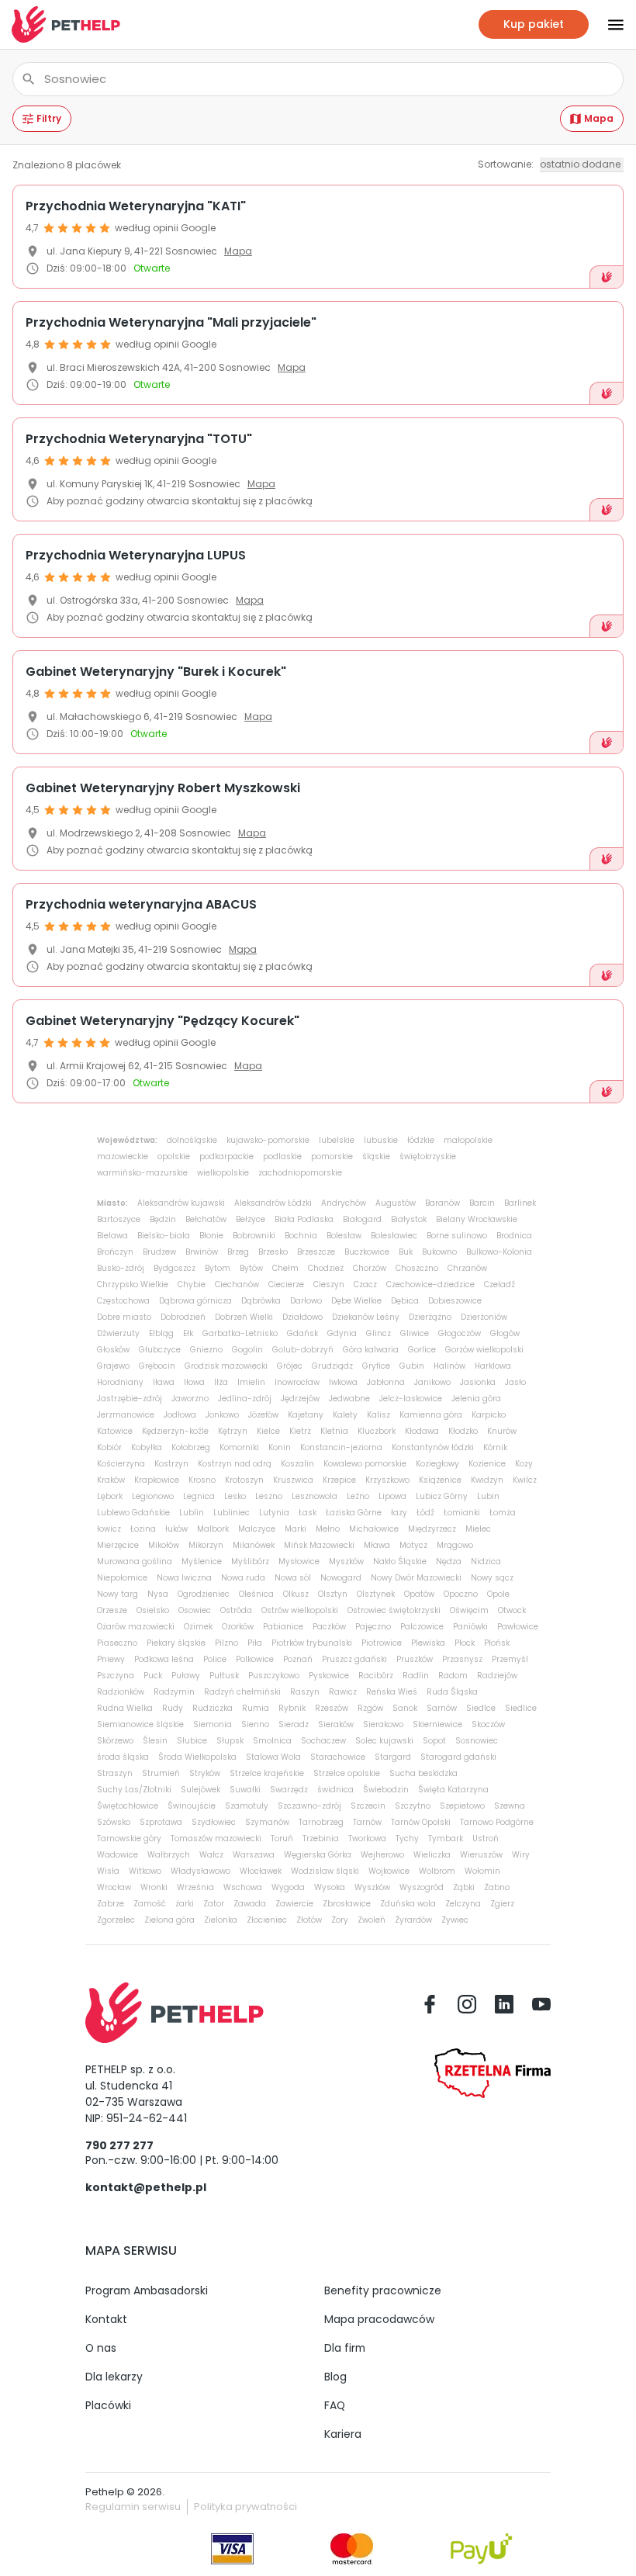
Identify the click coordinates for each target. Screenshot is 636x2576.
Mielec (478, 1529)
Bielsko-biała (164, 1236)
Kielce (268, 1431)
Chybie (192, 1285)
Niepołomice (122, 1578)
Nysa (158, 1594)
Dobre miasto (124, 1317)
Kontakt (106, 2319)
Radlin (416, 1676)
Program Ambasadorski (147, 2290)
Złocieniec (267, 1920)
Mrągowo (455, 1545)
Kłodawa (422, 1431)
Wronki (154, 1887)
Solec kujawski (384, 1741)
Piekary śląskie (176, 1643)
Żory (340, 1920)
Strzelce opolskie (347, 1773)
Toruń (282, 1839)
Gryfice (376, 1366)
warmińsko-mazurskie (142, 1173)
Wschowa (243, 1887)
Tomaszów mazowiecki (216, 1839)
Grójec (290, 1366)
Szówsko (114, 1822)
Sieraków (336, 1724)
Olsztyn (333, 1594)
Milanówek (254, 1545)
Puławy (186, 1676)
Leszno (269, 1496)
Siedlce (481, 1708)
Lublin (192, 1513)
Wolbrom (437, 1871)
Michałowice (374, 1529)
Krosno (202, 1480)
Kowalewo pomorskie (365, 1464)
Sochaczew (323, 1741)
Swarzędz (289, 1790)
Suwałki (245, 1790)
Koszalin (297, 1464)
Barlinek (520, 1203)
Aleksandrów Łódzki (273, 1203)
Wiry (521, 1855)
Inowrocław (297, 1382)
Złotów (309, 1920)
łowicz (109, 1529)
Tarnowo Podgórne (497, 1822)
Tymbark (446, 1839)
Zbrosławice (347, 1904)
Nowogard (341, 1578)
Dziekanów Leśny (366, 1317)
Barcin (482, 1203)
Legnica (199, 1496)
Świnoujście (192, 1806)
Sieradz (294, 1724)
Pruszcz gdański (354, 1659)
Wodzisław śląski (325, 1871)
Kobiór (109, 1447)
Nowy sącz (492, 1578)
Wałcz (211, 1855)
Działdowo (302, 1317)
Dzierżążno (430, 1317)
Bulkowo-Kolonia (499, 1252)
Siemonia (213, 1724)
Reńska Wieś (392, 1692)
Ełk (188, 1333)
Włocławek (261, 1871)
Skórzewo (115, 1741)
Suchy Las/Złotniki (134, 1790)
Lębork (110, 1496)
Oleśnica (256, 1594)
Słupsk (230, 1741)
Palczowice (422, 1627)
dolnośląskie (192, 1140)
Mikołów (164, 1545)
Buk (406, 1252)
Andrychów (344, 1203)
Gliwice (415, 1333)
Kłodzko (463, 1431)
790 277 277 (119, 2145)
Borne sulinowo (457, 1236)
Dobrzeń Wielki (244, 1317)
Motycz (413, 1545)
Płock (465, 1643)
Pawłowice (518, 1627)
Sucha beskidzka (423, 1773)
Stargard (393, 1757)
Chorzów (370, 1268)
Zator (214, 1904)
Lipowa (392, 1496)
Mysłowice (299, 1562)
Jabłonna (386, 1382)
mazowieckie (123, 1156)
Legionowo (153, 1496)
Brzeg (238, 1252)
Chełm (285, 1268)
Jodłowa (180, 1415)
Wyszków (372, 1887)
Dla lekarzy (114, 2377)
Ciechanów (237, 1285)
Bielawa (112, 1236)
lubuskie (381, 1140)
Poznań (298, 1659)
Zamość (150, 1904)
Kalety (345, 1415)
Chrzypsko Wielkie (133, 1285)
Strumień (161, 1773)
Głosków (113, 1350)
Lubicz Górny (442, 1496)
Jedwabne (349, 1399)
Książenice (440, 1480)
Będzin (163, 1219)
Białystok (409, 1219)
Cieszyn (329, 1285)
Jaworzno (190, 1399)
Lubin (488, 1496)
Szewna (510, 1806)
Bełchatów (206, 1219)
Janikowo (432, 1382)
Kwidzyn (487, 1480)
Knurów (502, 1431)
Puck (153, 1676)
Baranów (442, 1203)
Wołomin (482, 1871)
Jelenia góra (476, 1399)
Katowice (115, 1431)
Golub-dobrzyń (303, 1350)
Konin (280, 1447)
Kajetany (306, 1415)
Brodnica (514, 1236)
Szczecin (368, 1806)
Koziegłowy (437, 1464)
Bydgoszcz (175, 1268)
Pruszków (415, 1659)
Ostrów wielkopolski (300, 1610)
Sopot (434, 1741)
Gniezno (206, 1350)
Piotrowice (382, 1643)
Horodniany (120, 1382)
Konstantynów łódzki (433, 1447)
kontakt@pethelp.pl (146, 2187)
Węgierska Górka (318, 1855)
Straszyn (115, 1773)
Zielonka (221, 1920)
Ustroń (486, 1839)
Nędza (449, 1562)
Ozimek (198, 1627)
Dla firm (345, 2348)
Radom (453, 1676)
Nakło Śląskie (400, 1562)
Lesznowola (315, 1496)
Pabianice (283, 1627)
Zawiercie (294, 1904)
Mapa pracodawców (379, 2319)
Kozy (524, 1464)
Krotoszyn (244, 1480)
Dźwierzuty (118, 1333)
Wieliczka (432, 1855)
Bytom (218, 1268)
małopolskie (468, 1140)
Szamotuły (247, 1806)
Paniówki (470, 1627)
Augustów (396, 1203)
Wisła (108, 1871)
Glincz (378, 1333)
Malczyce (257, 1529)
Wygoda (288, 1887)
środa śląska (123, 1757)
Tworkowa (367, 1839)
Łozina (143, 1529)
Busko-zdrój (121, 1268)
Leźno (358, 1496)
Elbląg (161, 1333)
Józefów (263, 1415)
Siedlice (521, 1708)
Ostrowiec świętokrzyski (394, 1610)
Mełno (328, 1529)
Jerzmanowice (126, 1415)
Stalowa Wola (273, 1757)
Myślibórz (250, 1562)
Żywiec (455, 1920)
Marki (296, 1529)
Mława (377, 1545)
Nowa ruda (243, 1578)
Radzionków (121, 1692)
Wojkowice (389, 1871)
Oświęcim (469, 1610)
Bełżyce (251, 1219)
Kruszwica (293, 1480)
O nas (101, 2348)
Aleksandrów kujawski (181, 1203)
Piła (255, 1643)
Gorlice (422, 1350)
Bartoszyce (119, 1219)
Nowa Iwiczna (184, 1578)
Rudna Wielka (125, 1708)
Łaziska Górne (354, 1513)
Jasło (515, 1382)
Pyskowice (329, 1676)
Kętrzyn (233, 1431)
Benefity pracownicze (383, 2290)
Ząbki (464, 1887)
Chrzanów (467, 1268)
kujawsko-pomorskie (268, 1140)
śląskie (376, 1156)
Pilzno (226, 1643)
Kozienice (487, 1464)
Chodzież (326, 1268)
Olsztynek (376, 1594)
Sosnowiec (477, 1741)
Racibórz (376, 1676)
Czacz (365, 1285)
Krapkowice (157, 1480)
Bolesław (344, 1236)
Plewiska (428, 1643)
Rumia (256, 1708)
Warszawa (254, 1855)
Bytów (251, 1268)
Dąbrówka (261, 1301)
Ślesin (155, 1741)
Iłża (221, 1382)
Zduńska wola (408, 1904)
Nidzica (486, 1562)
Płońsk (497, 1643)
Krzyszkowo (387, 1480)
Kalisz (378, 1415)
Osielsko (153, 1610)
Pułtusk (224, 1676)
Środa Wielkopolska (197, 1757)
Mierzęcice (118, 1545)
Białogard (362, 1219)
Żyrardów (413, 1920)
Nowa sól (293, 1578)
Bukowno (439, 1252)
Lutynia (274, 1513)
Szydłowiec (214, 1822)
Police (215, 1659)
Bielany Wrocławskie (477, 1219)
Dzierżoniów (484, 1317)
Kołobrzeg (191, 1447)
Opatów (419, 1594)
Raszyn (305, 1692)
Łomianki (462, 1513)
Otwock (512, 1610)
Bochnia (301, 1236)
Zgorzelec (116, 1920)
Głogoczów (460, 1333)
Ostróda (236, 1610)
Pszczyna (116, 1676)
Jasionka (478, 1382)
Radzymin (174, 1692)
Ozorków (238, 1627)
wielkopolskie (223, 1173)
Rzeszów (332, 1708)
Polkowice (255, 1659)
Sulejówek (200, 1790)
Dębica (405, 1301)
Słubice (192, 1741)
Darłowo (306, 1301)
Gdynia (342, 1333)
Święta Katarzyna (453, 1790)
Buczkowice (367, 1252)
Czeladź (499, 1285)
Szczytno (413, 1806)
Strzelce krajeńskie (267, 1773)
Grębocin (157, 1366)
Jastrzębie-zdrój (130, 1399)
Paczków (329, 1627)
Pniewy (111, 1659)
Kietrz (300, 1431)
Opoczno (461, 1594)
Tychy (407, 1839)
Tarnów (367, 1822)
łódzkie (421, 1140)
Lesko (235, 1496)
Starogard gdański (458, 1757)
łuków (176, 1529)
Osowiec (195, 1610)
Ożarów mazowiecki (136, 1627)
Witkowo (145, 1871)
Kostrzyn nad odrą (235, 1464)
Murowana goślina (135, 1562)
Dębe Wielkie (356, 1301)
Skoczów (488, 1724)
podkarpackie (226, 1156)
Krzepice (339, 1480)
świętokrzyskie (428, 1156)
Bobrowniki (254, 1236)
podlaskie (282, 1156)
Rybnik (292, 1708)
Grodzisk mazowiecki (226, 1366)
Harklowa (493, 1366)
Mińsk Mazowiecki (319, 1545)
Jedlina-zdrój (245, 1399)
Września (195, 1887)
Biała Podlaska (304, 1219)
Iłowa (194, 1382)
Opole (498, 1594)
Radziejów (497, 1676)
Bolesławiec (394, 1236)
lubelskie (337, 1140)
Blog (335, 2377)
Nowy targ (118, 1594)
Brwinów (202, 1252)
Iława (164, 1382)
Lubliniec (232, 1513)
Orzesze (112, 1610)
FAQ (335, 2405)
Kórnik (495, 1447)
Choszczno (417, 1268)
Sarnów (442, 1708)
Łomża (503, 1513)
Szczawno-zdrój (309, 1806)
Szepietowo (462, 1806)
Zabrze (111, 1904)
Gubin (412, 1366)
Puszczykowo (274, 1676)
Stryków (205, 1773)
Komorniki (239, 1447)
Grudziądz (332, 1366)
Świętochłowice (128, 1806)
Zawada (250, 1904)
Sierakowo (383, 1724)
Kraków (111, 1480)
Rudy (173, 1708)
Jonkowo (222, 1415)
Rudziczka (213, 1708)
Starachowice (338, 1757)
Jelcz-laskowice (411, 1399)
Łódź (425, 1513)
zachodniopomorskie (300, 1173)
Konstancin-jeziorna (341, 1447)
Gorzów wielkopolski (484, 1350)
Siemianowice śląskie (140, 1724)
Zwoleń (372, 1920)
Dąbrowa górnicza (195, 1301)
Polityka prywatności (245, 2507)
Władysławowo (200, 1871)
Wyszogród (422, 1887)
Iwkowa (343, 1382)
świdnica (335, 1790)
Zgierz (502, 1904)
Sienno (255, 1724)
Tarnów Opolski (421, 1822)
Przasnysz (462, 1659)
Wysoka (330, 1887)
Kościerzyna (121, 1464)
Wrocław (114, 1887)
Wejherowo (382, 1855)
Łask (308, 1513)
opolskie (174, 1156)
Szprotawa (161, 1822)
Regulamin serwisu (133, 2507)
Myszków (346, 1562)
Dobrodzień (183, 1317)
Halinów (449, 1366)
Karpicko (489, 1415)
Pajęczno (373, 1627)
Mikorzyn (206, 1545)
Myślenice (202, 1562)
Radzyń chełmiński (242, 1692)
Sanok (405, 1708)
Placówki (108, 2405)
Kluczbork (377, 1431)
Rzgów (370, 1708)
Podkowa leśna (164, 1659)
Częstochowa (123, 1301)
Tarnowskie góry (129, 1839)
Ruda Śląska (452, 1692)
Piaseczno (117, 1643)
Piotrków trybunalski (312, 1643)
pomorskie (332, 1156)
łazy (399, 1513)
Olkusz (296, 1594)
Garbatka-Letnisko (240, 1333)
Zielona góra (169, 1920)
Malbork (213, 1529)
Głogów (505, 1333)
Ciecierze (286, 1285)
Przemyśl (510, 1659)
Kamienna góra (431, 1415)
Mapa (599, 118)
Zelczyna (463, 1904)
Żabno (497, 1887)
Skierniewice (437, 1724)
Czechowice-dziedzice (430, 1285)
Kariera (343, 2434)
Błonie (211, 1236)
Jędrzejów (300, 1399)
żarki (185, 1904)
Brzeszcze (316, 1252)
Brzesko (273, 1252)
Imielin (251, 1382)
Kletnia (334, 1431)
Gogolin (247, 1350)
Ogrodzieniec (204, 1594)
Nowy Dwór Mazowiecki (416, 1578)
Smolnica (272, 1741)
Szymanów (267, 1822)
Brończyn (115, 1252)
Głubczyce (160, 1350)
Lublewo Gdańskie (133, 1513)
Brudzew (159, 1252)
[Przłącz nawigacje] (607, 25)
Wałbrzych (169, 1855)
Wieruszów (481, 1855)
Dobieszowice (455, 1301)
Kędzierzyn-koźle (175, 1431)
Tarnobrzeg (321, 1822)
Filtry (49, 118)
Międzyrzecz (432, 1529)
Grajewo (113, 1366)
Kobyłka (147, 1447)
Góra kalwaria (371, 1350)
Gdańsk (302, 1333)
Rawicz (343, 1692)
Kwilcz (525, 1480)
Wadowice (118, 1855)
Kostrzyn (171, 1464)
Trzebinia (321, 1839)
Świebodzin (386, 1790)
